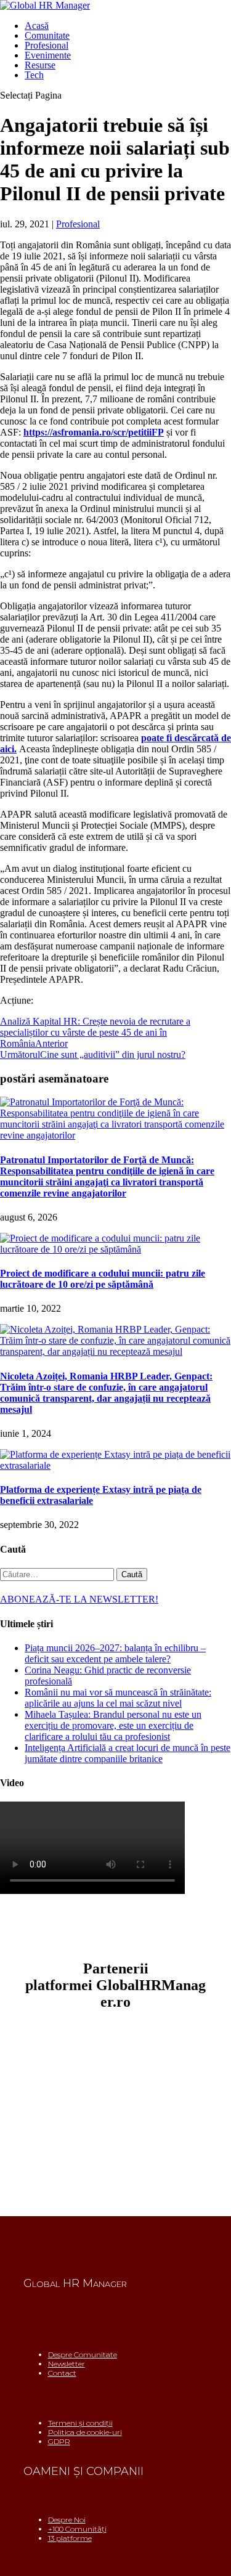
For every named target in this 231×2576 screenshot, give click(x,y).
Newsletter (67, 2364)
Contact (62, 2373)
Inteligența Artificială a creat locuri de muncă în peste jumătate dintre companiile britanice (128, 1753)
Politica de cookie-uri (85, 2432)
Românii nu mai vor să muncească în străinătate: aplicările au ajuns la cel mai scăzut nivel (118, 1698)
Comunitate (47, 35)
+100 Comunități (77, 2529)
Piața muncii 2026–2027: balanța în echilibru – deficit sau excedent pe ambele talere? (115, 1653)
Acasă (37, 26)
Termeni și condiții (80, 2423)
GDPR (59, 2441)
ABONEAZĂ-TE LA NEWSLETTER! (79, 1599)
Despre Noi (67, 2520)
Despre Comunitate (83, 2355)
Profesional (47, 45)
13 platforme (70, 2538)
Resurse (40, 65)
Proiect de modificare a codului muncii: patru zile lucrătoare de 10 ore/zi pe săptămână (103, 1279)
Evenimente (48, 55)
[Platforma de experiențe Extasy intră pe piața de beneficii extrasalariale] (115, 1465)
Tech (34, 75)
